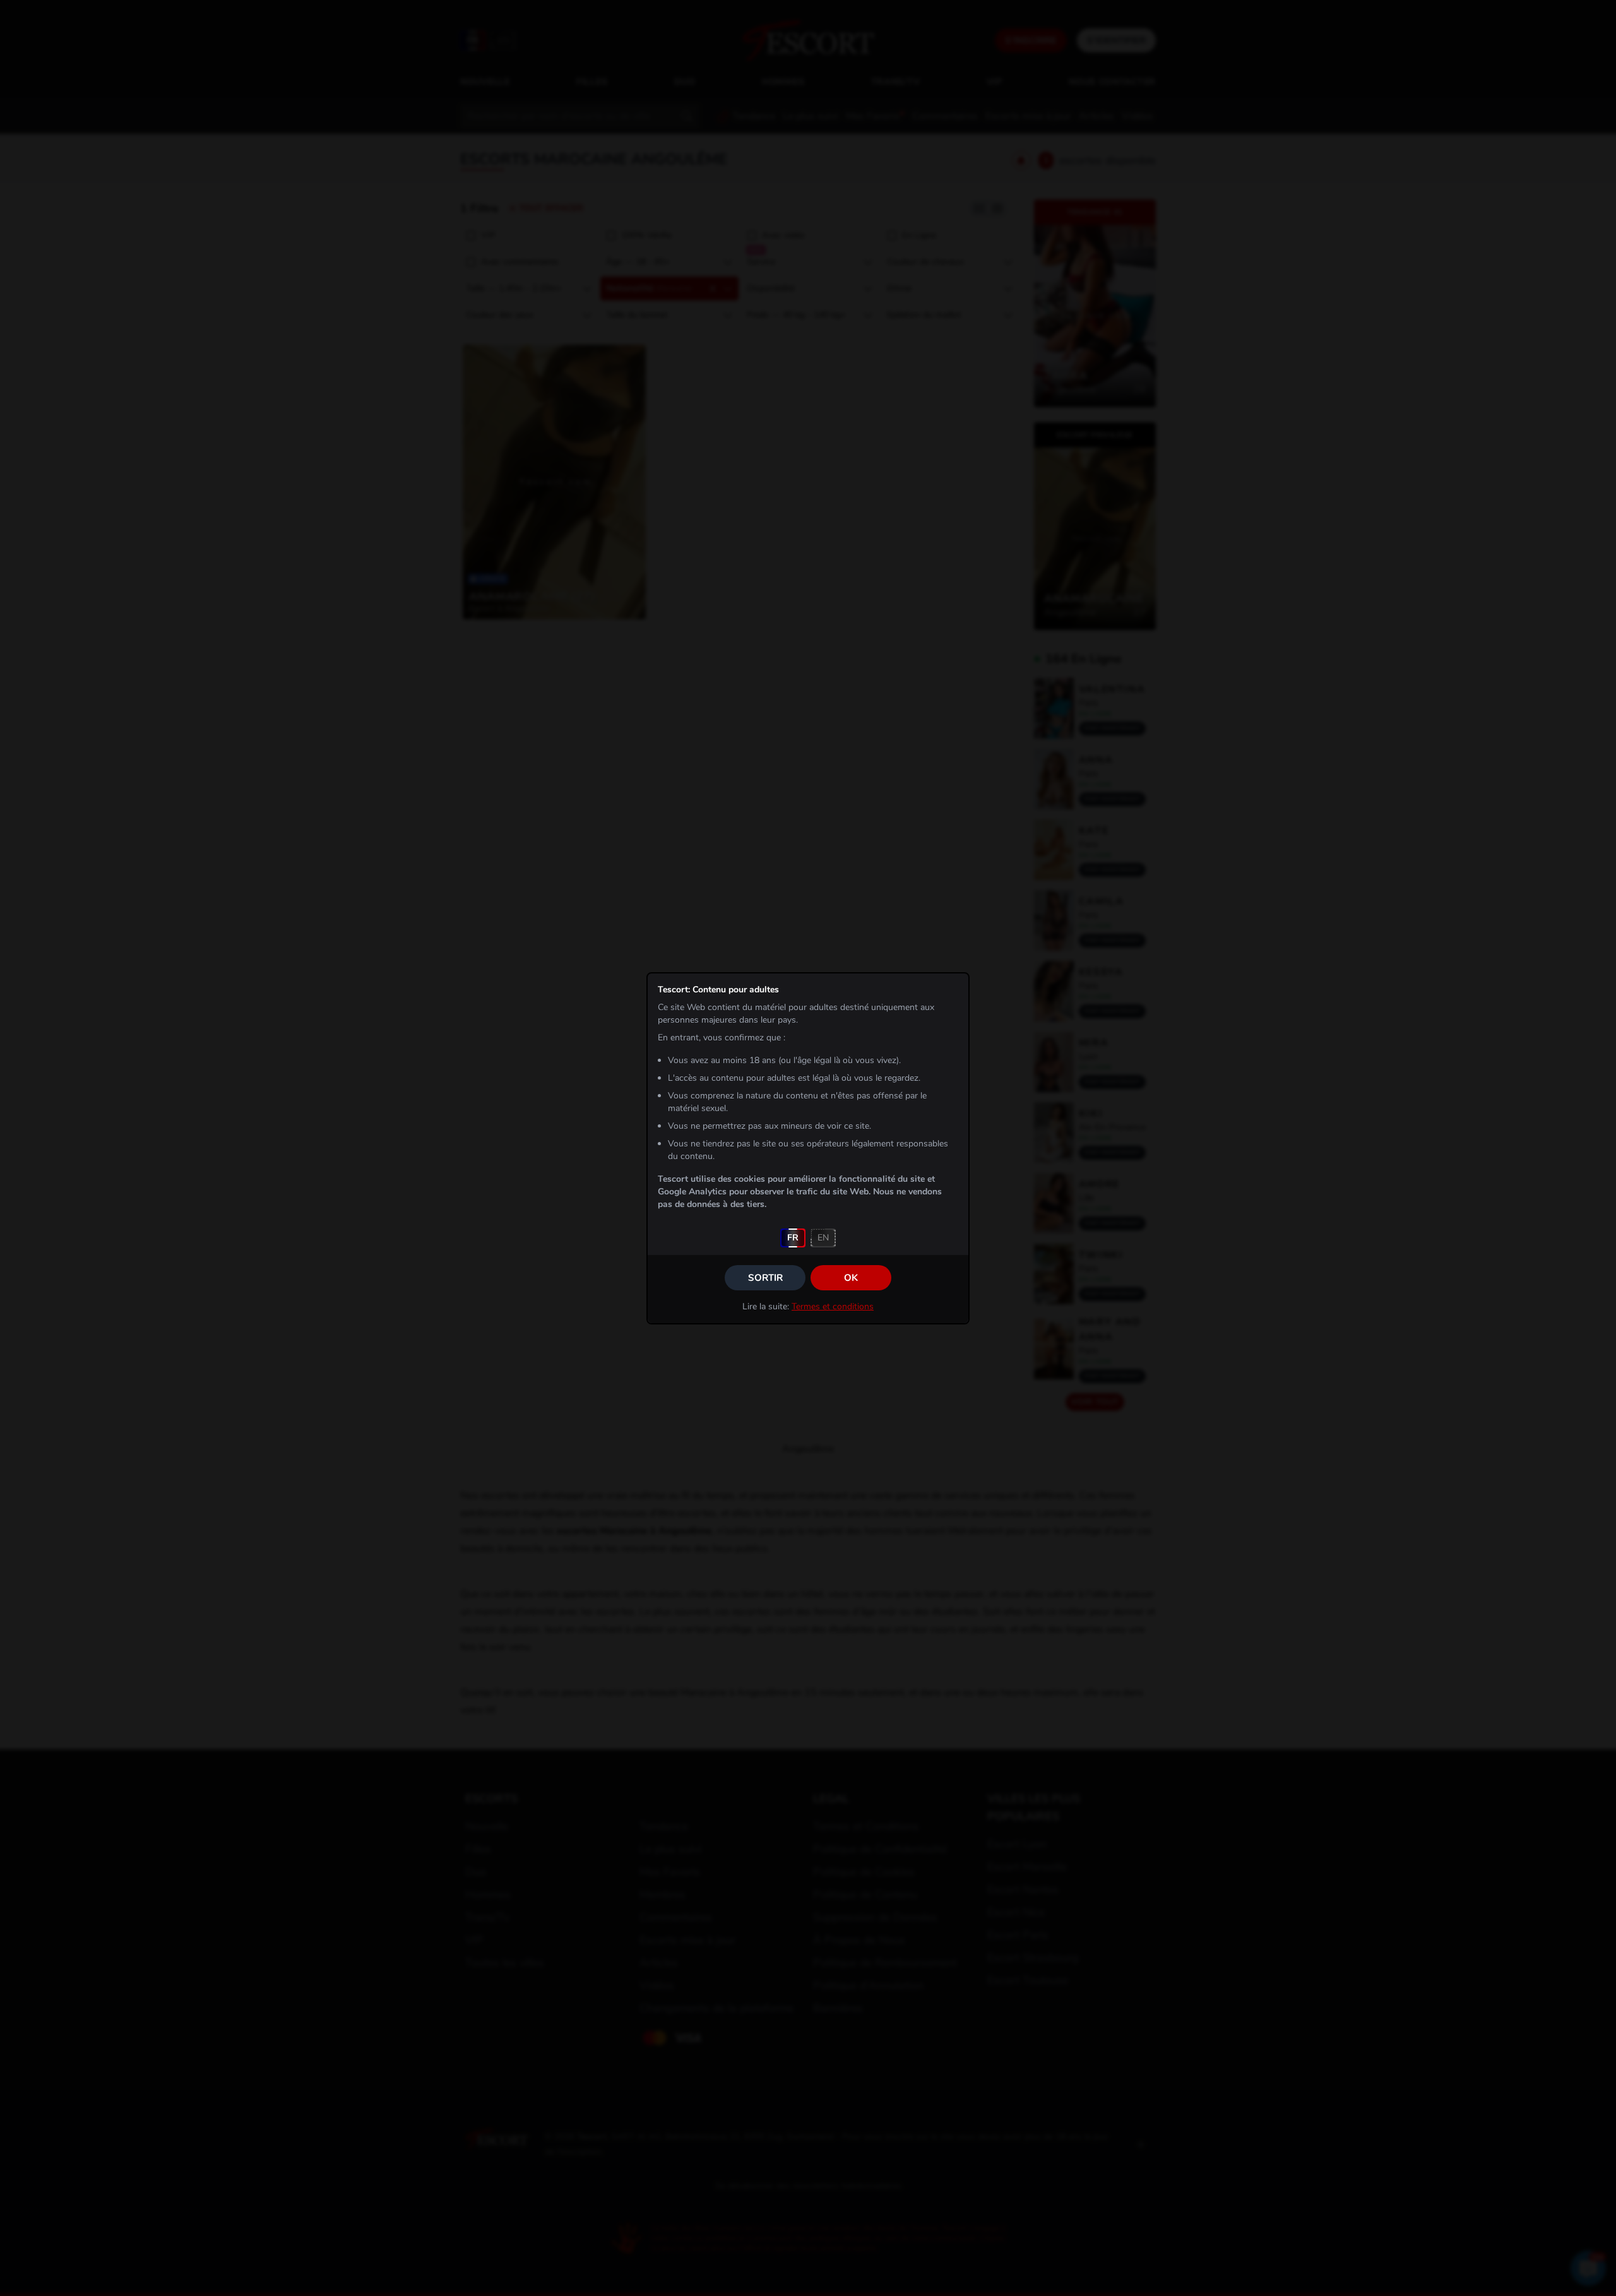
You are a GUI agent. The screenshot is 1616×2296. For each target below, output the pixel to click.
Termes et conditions (833, 1306)
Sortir (765, 1278)
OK (851, 1278)
